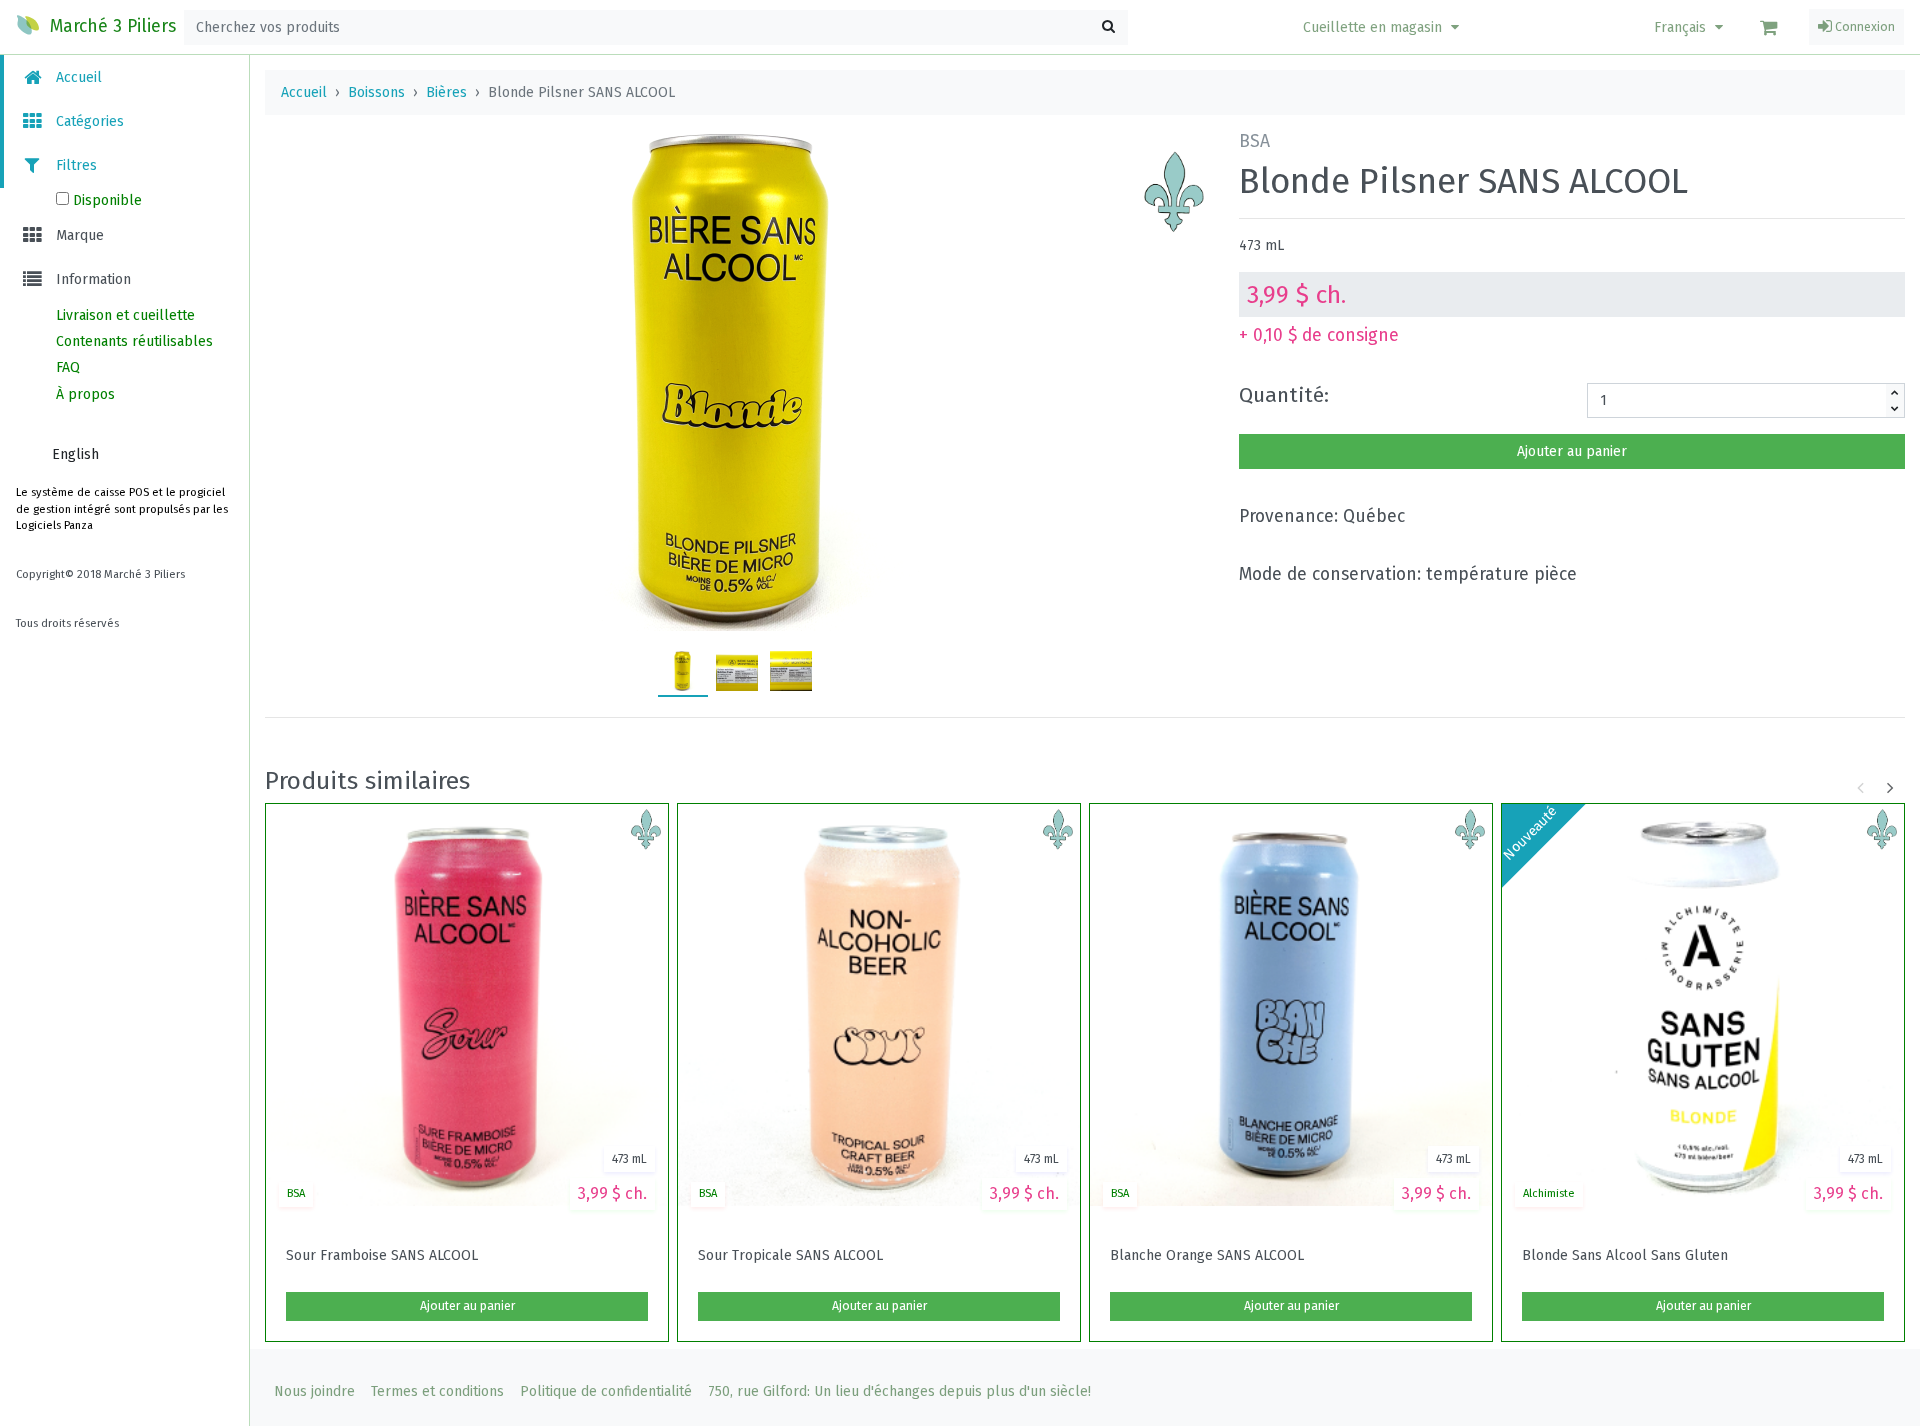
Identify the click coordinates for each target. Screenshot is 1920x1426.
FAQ (68, 367)
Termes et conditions (437, 1391)
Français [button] (1682, 27)
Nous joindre (314, 1391)
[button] (1383, 27)
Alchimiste (1549, 1193)
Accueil (77, 77)
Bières (446, 92)
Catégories (88, 121)
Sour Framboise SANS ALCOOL (382, 1256)
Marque (78, 235)
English (75, 454)
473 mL (1261, 245)
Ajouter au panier (1572, 451)
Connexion (1863, 27)
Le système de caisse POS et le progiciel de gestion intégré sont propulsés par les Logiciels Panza (122, 509)
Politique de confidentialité (606, 1391)
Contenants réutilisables (134, 341)
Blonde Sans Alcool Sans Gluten (1625, 1256)
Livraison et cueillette (125, 315)
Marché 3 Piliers (110, 26)
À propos (85, 394)
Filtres (74, 165)
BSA (296, 1193)
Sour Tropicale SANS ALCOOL (790, 1256)
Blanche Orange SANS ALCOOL (1207, 1256)
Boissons (376, 92)
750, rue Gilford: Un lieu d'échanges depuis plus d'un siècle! (899, 1391)
